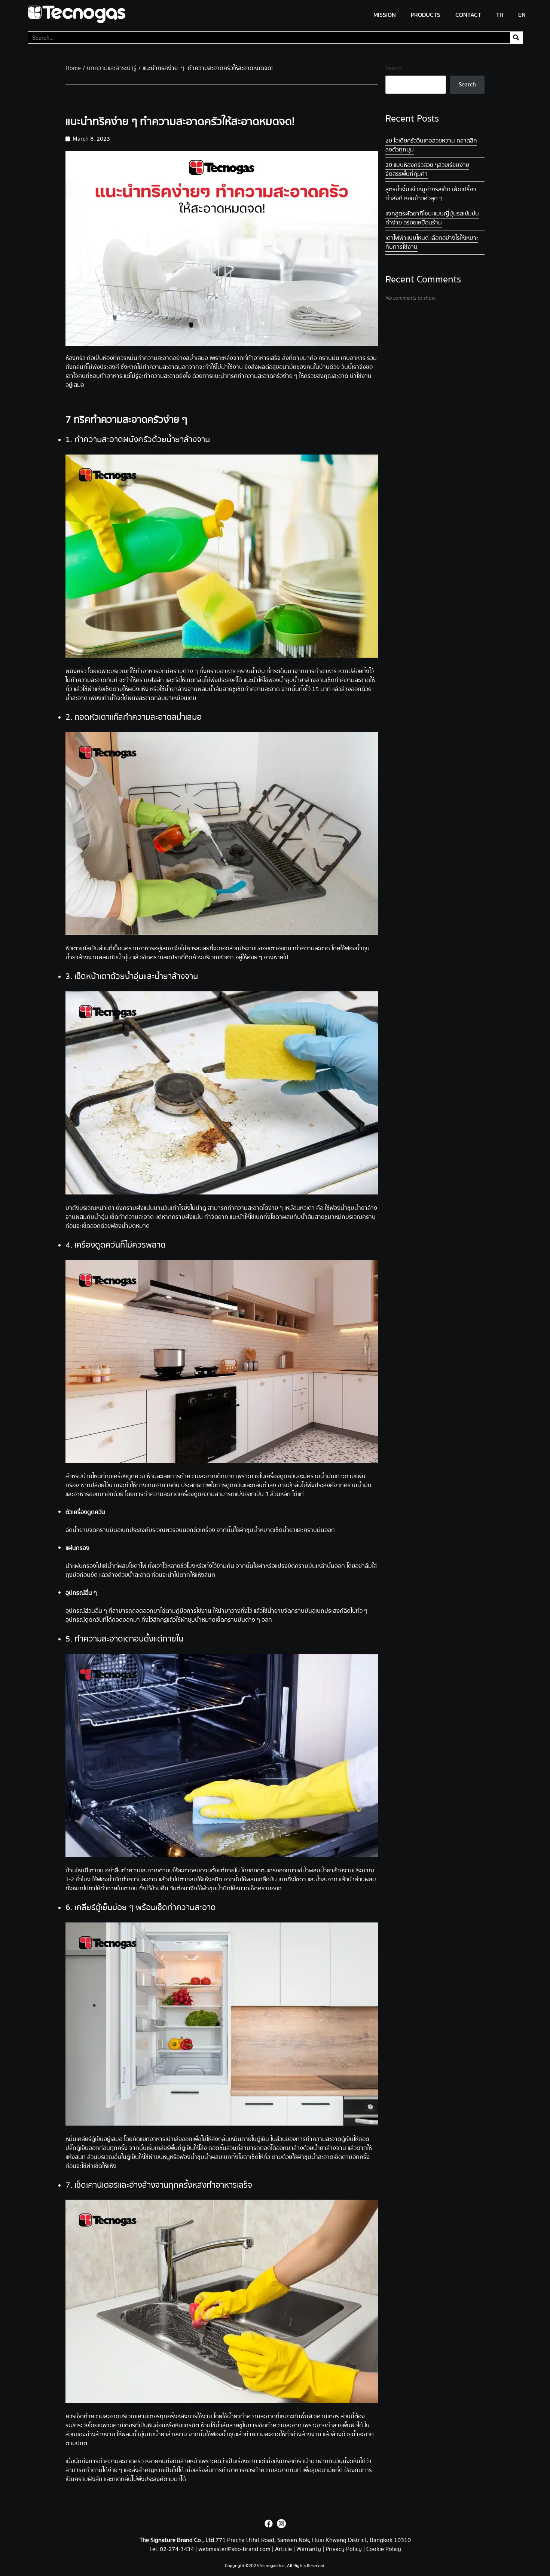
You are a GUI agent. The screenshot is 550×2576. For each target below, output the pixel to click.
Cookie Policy (384, 2549)
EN (522, 15)
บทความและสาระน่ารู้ (112, 68)
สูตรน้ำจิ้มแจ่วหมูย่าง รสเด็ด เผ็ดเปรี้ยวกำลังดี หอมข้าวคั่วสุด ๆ (431, 194)
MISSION (385, 15)
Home (73, 68)
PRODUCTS (426, 15)
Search (394, 68)
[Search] (516, 38)
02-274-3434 (178, 2549)
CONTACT (468, 15)
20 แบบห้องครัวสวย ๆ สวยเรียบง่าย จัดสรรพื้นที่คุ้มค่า (427, 169)
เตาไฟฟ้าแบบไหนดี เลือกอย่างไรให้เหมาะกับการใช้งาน (432, 242)
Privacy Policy (344, 2549)
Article (283, 2549)
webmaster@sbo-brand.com (234, 2549)
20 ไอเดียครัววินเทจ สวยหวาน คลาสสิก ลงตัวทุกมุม (431, 145)
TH (500, 15)
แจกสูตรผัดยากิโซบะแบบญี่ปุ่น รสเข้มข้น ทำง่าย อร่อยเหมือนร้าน (432, 218)
